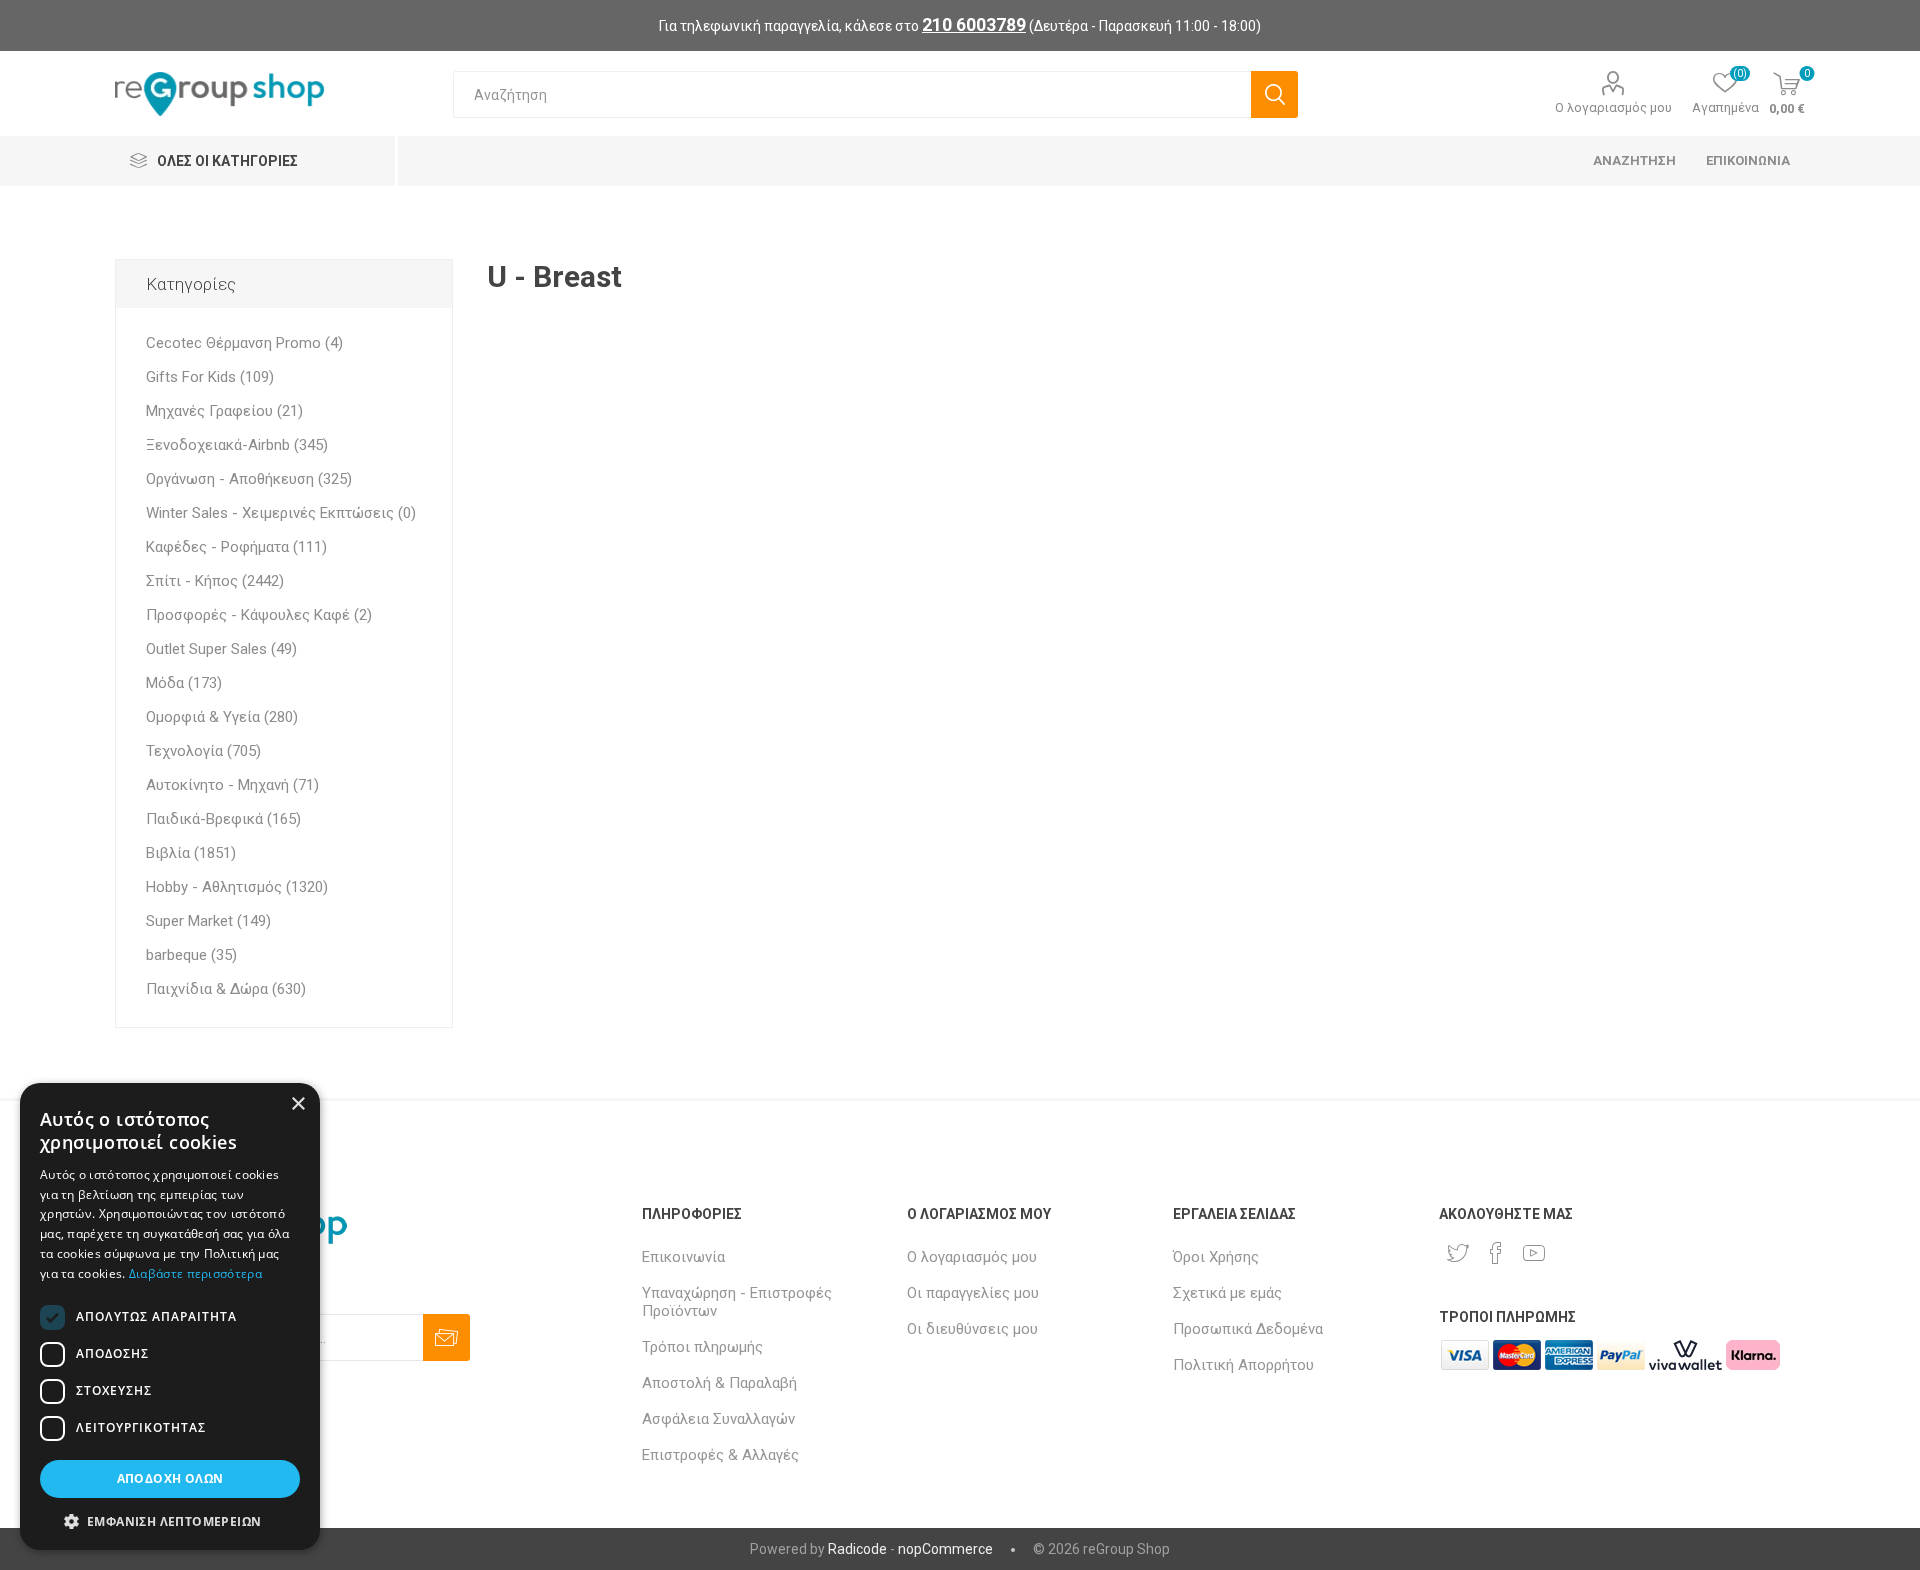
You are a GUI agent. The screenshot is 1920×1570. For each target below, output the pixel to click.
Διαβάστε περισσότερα (195, 1273)
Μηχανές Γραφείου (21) (224, 411)
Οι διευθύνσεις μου (972, 1329)
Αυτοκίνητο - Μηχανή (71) (232, 785)
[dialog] (170, 1316)
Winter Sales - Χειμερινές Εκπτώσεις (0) (281, 513)
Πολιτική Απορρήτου (1243, 1365)
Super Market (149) (208, 921)
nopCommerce (945, 1549)
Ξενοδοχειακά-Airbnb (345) (237, 445)
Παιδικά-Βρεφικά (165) (223, 819)
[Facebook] (1496, 1253)
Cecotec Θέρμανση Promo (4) (244, 343)
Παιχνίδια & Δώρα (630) (226, 989)
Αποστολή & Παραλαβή (719, 1383)
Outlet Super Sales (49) (221, 649)
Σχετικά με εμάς (1227, 1293)
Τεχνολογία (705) (203, 751)
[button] (170, 1520)
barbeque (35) (191, 955)
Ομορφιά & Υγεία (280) (222, 717)
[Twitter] (1458, 1253)
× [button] (297, 1104)
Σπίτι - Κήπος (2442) (215, 581)
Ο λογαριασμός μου (1613, 107)
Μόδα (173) (184, 683)
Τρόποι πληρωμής (702, 1347)
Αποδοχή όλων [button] (170, 1478)
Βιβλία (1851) (191, 853)
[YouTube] (1534, 1253)
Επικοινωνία (683, 1257)
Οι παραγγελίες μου (973, 1293)
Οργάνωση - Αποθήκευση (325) (249, 479)
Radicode (857, 1549)
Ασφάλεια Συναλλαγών (718, 1419)
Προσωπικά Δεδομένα (1248, 1329)
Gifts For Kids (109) (210, 377)
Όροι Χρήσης (1216, 1257)
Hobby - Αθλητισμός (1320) (237, 887)
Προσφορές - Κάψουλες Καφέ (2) (259, 615)
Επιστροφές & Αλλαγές (720, 1455)
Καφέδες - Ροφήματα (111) (236, 547)
